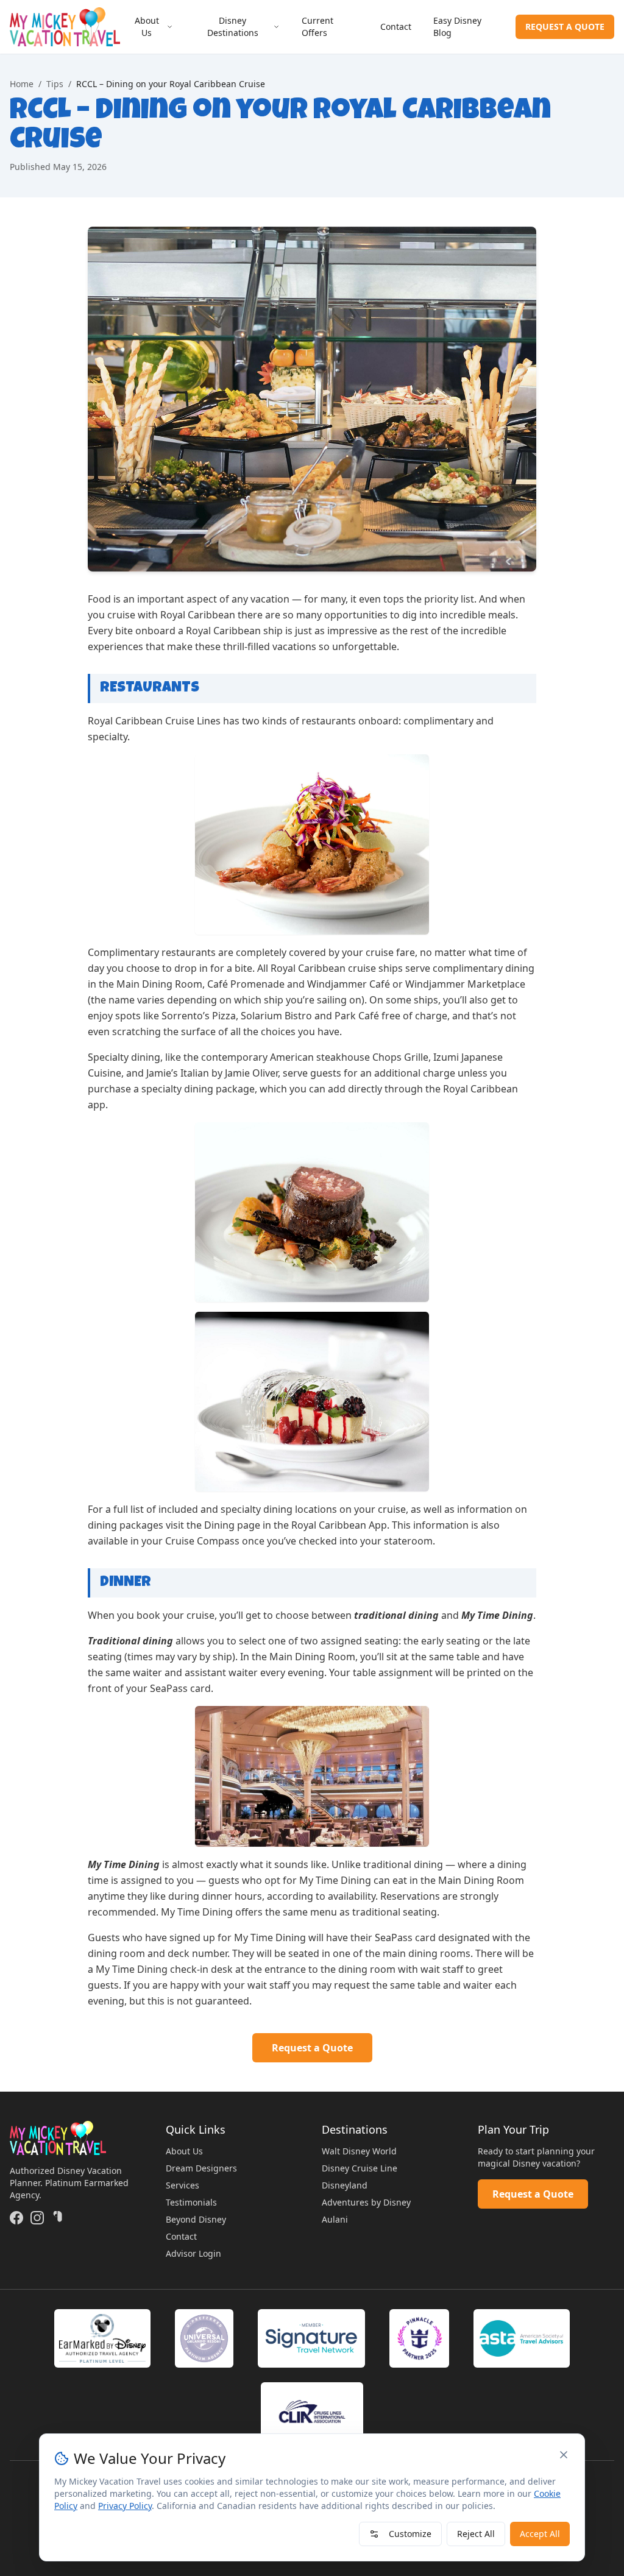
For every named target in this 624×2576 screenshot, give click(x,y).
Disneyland (345, 2185)
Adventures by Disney (366, 2202)
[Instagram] (37, 2218)
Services (183, 2185)
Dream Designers (201, 2168)
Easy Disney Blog (457, 27)
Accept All (540, 2534)
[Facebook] (16, 2218)
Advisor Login (193, 2253)
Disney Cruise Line (360, 2168)
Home (22, 84)
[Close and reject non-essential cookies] (564, 2455)
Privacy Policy (125, 2506)
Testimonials (191, 2202)
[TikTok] (58, 2218)
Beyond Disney (196, 2219)
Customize (410, 2534)
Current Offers (317, 27)
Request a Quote (312, 2048)
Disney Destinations (233, 27)
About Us (147, 27)
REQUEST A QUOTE (565, 27)
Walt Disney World (359, 2151)
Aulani (335, 2219)
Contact (396, 27)
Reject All (476, 2534)
